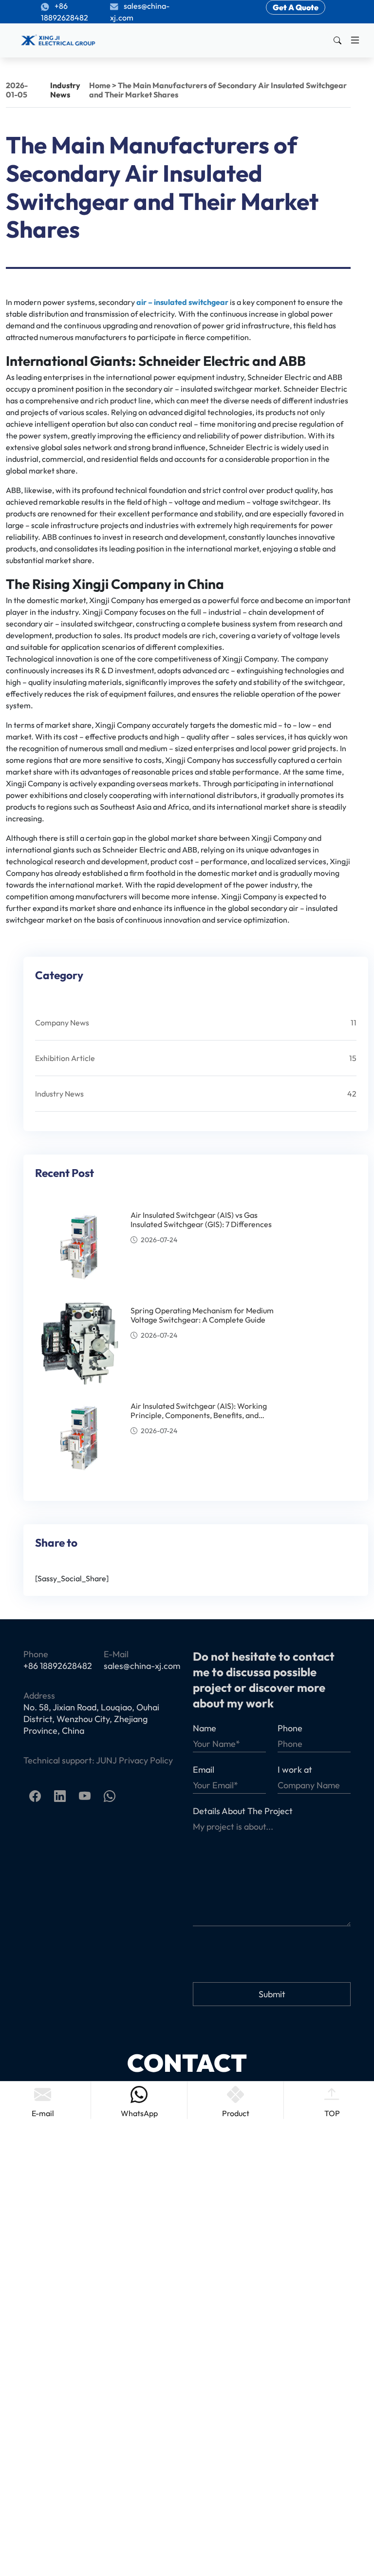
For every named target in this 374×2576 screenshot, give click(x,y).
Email (204, 1770)
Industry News (65, 90)
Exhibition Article (65, 1058)
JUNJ (106, 1760)
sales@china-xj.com (140, 12)
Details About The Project (243, 1811)
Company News (62, 1023)
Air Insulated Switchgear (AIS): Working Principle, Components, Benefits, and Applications (199, 1415)
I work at (295, 1770)
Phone (290, 1728)
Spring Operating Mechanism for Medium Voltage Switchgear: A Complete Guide (202, 1315)
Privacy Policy (146, 1760)
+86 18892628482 (65, 12)
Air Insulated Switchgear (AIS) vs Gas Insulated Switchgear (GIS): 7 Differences (201, 1220)
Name (205, 1728)
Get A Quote (296, 7)
